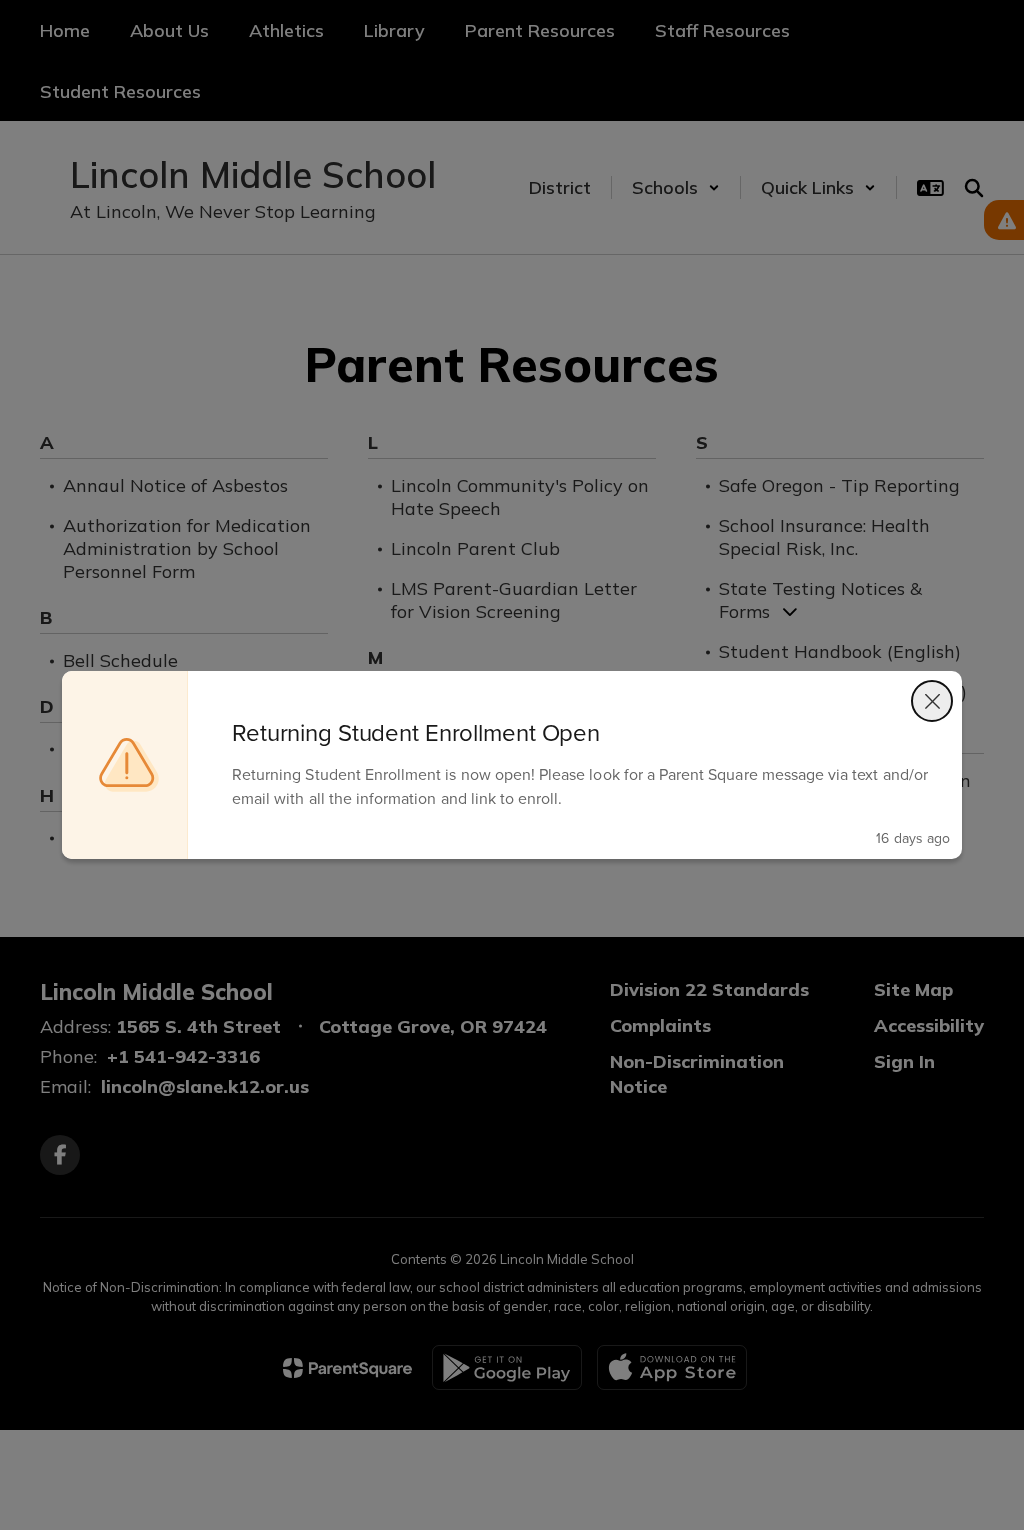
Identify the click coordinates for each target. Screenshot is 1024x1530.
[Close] (932, 701)
